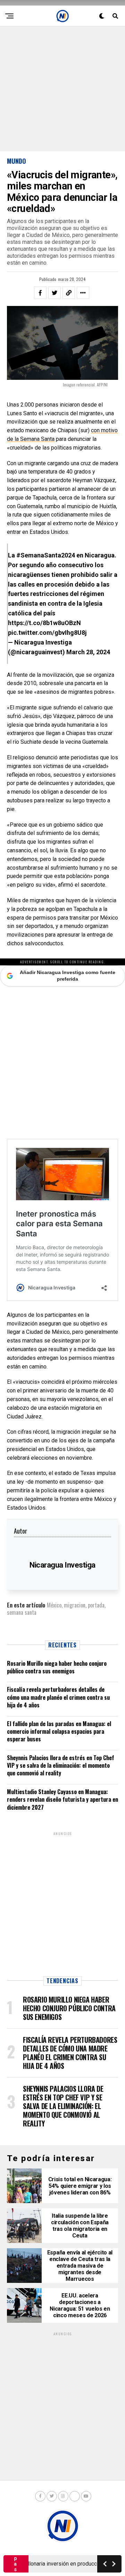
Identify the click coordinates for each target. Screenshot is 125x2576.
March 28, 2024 (88, 652)
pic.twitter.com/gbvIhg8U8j (47, 633)
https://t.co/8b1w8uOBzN (44, 623)
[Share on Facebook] (40, 293)
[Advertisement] (62, 89)
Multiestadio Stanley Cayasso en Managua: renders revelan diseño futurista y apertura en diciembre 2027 (62, 1799)
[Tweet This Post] (55, 293)
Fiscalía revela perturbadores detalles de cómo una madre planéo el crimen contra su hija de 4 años (58, 1697)
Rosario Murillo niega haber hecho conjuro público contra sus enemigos (57, 1667)
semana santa (22, 1612)
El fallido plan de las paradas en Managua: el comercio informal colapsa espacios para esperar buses (59, 1731)
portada (96, 1605)
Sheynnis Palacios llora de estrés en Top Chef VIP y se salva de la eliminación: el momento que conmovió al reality (61, 1765)
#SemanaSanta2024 (46, 555)
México (54, 1605)
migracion (75, 1605)
